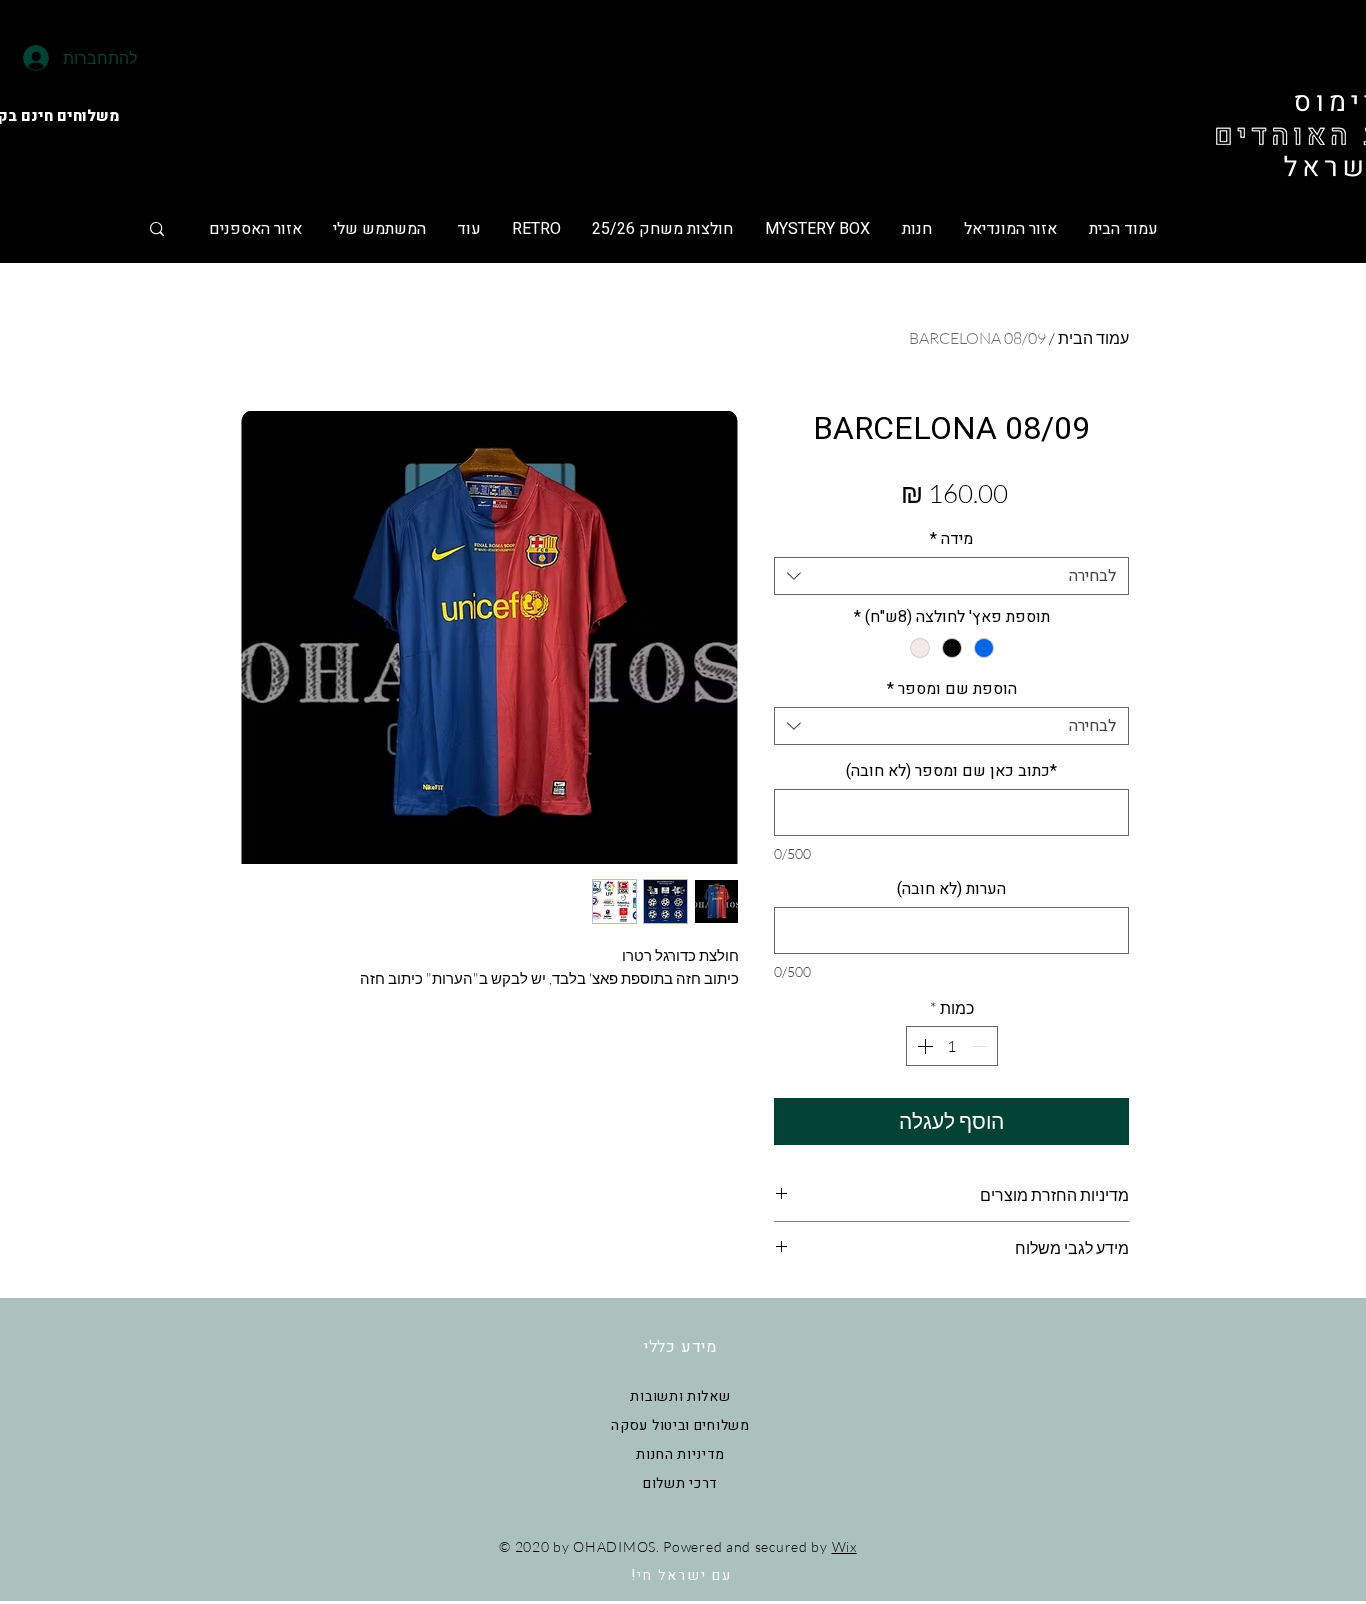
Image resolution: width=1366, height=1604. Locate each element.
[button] (662, 229)
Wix (844, 1546)
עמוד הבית (1093, 338)
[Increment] (923, 1046)
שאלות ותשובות (680, 1396)
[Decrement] (981, 1046)
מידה (951, 539)
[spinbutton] (952, 1046)
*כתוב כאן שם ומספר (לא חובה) (951, 771)
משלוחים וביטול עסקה (680, 1425)
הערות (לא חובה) (951, 889)
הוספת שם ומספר (952, 689)
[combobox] (951, 576)
